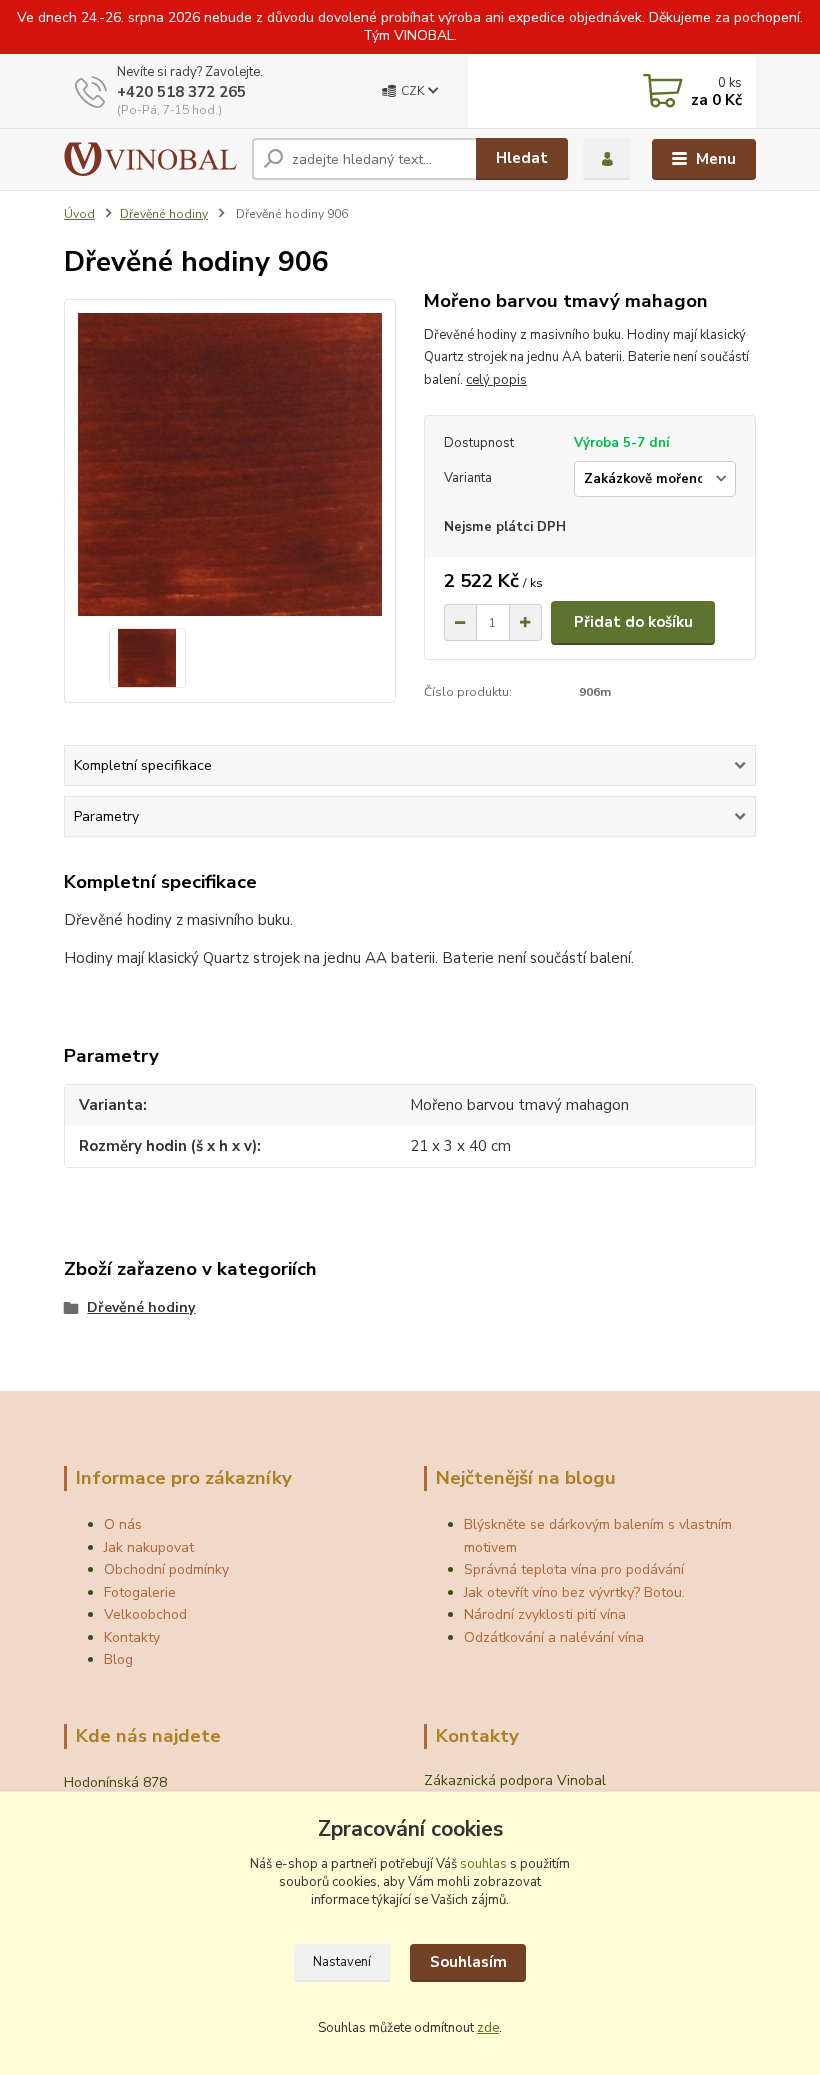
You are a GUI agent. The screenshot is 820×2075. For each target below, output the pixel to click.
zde (488, 2028)
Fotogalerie (140, 1592)
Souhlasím (468, 1962)
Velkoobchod (145, 1614)
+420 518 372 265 (181, 92)
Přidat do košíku (633, 622)
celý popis (496, 380)
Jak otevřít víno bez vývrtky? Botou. (574, 1592)
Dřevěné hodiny (164, 214)
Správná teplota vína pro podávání (574, 1569)
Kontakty (132, 1637)
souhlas (483, 1864)
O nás (123, 1524)
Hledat (522, 158)
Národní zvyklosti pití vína (545, 1614)
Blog (118, 1659)
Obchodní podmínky (166, 1569)
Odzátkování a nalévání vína (554, 1637)
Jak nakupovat (149, 1547)
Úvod (79, 214)
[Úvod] (150, 159)
